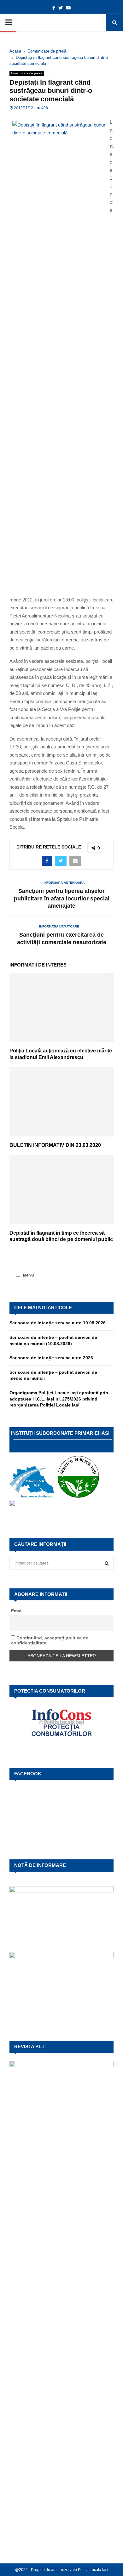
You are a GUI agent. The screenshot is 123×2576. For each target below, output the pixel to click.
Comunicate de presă (27, 73)
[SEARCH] (107, 1563)
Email (17, 1611)
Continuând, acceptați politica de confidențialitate (50, 1640)
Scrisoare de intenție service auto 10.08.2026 (58, 1323)
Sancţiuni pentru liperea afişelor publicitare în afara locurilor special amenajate (62, 899)
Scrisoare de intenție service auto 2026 (51, 1358)
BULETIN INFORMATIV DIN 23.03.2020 (55, 1145)
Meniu (28, 1275)
